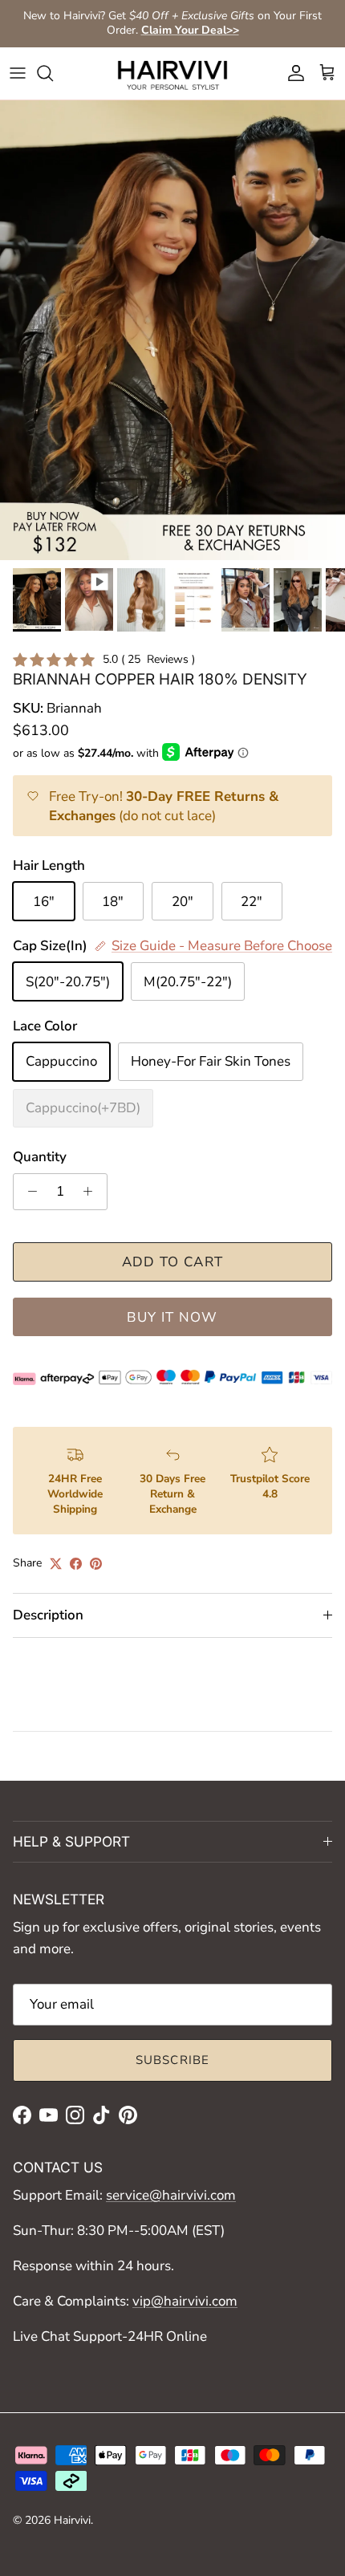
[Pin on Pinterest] (96, 1564)
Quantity (40, 1157)
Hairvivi (72, 2520)
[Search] (53, 73)
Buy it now (172, 1317)
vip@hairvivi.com (185, 2301)
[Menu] (18, 73)
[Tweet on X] (56, 1564)
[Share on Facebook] (76, 1564)
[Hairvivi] (172, 73)
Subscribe (173, 2060)
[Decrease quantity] (28, 1192)
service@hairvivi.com (171, 2195)
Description (48, 1615)
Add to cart (173, 1262)
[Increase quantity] (92, 1192)
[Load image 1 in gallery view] (172, 330)
